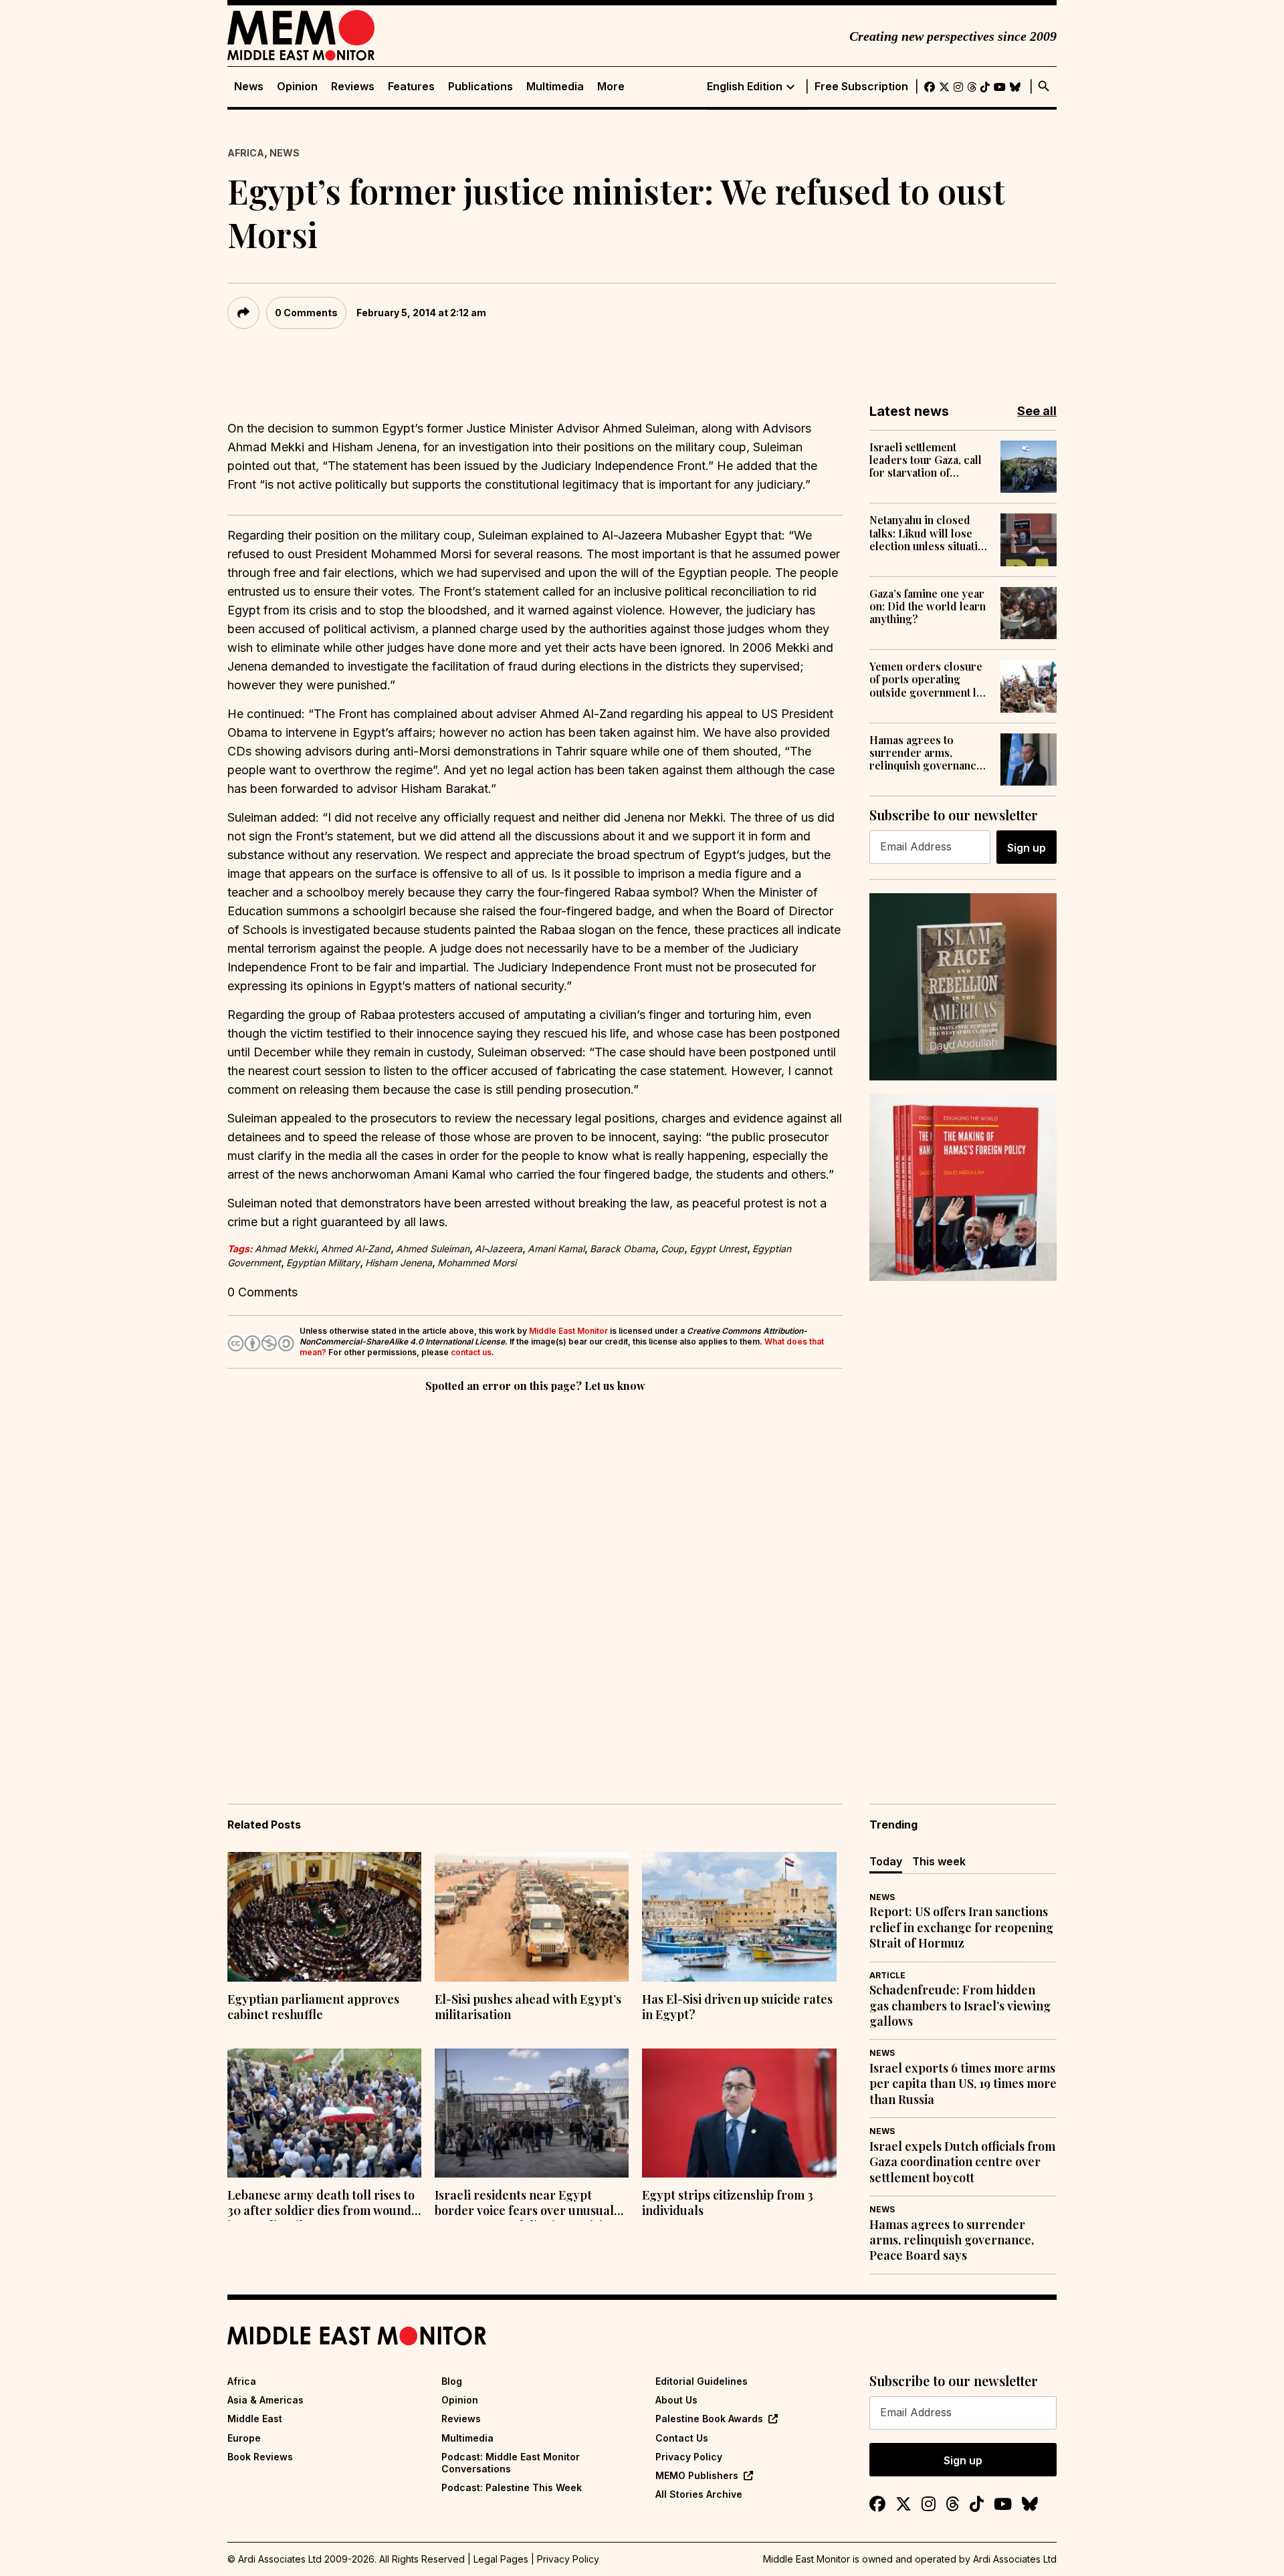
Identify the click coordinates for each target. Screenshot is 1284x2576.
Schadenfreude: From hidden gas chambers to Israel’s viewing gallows (960, 2006)
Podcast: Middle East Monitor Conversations (511, 2463)
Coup (672, 1249)
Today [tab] (886, 1861)
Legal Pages (501, 2559)
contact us (471, 1352)
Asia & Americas (265, 2400)
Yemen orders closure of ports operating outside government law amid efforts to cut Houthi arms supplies (930, 679)
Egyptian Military (323, 1263)
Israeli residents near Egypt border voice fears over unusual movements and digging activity (524, 2204)
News (249, 87)
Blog (452, 2381)
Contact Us (682, 2438)
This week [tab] (939, 1861)
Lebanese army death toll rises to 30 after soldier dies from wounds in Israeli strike (322, 2204)
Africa (246, 153)
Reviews (353, 87)
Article (887, 1975)
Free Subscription (861, 87)
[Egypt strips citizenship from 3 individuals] (739, 2113)
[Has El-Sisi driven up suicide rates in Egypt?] (739, 1917)
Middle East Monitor (568, 1331)
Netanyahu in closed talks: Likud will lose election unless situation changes (930, 533)
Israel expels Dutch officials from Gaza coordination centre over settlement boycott (962, 2162)
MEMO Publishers (697, 2475)
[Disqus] (535, 1579)
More (611, 87)
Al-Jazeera (499, 1249)
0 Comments (306, 313)
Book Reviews (260, 2457)
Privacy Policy (689, 2457)
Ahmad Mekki (285, 1249)
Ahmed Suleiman (433, 1249)
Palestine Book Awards (709, 2419)
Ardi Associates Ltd (1015, 2559)
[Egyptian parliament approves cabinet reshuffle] (324, 1917)
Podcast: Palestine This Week (512, 2487)
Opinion (297, 87)
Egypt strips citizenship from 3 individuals (728, 2203)
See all (1037, 411)
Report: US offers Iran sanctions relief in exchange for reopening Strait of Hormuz (961, 1927)
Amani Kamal (556, 1249)
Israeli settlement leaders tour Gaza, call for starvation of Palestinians (926, 460)
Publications (480, 87)
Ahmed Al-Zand (356, 1249)
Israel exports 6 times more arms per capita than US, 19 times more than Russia (963, 2084)
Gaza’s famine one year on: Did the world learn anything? (928, 606)
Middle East (255, 2419)
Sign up (1027, 848)
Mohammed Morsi (477, 1263)
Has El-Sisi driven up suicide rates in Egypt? (737, 2007)
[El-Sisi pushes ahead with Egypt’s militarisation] (532, 1917)
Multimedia (555, 87)
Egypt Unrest (718, 1249)
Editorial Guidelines (702, 2381)
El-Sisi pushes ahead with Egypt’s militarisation (528, 2007)
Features (411, 87)
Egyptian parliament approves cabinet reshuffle (313, 2007)
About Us (676, 2400)
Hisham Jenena (399, 1263)
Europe (244, 2438)
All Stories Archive (699, 2494)
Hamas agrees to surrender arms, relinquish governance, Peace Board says (927, 753)
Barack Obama (623, 1249)
